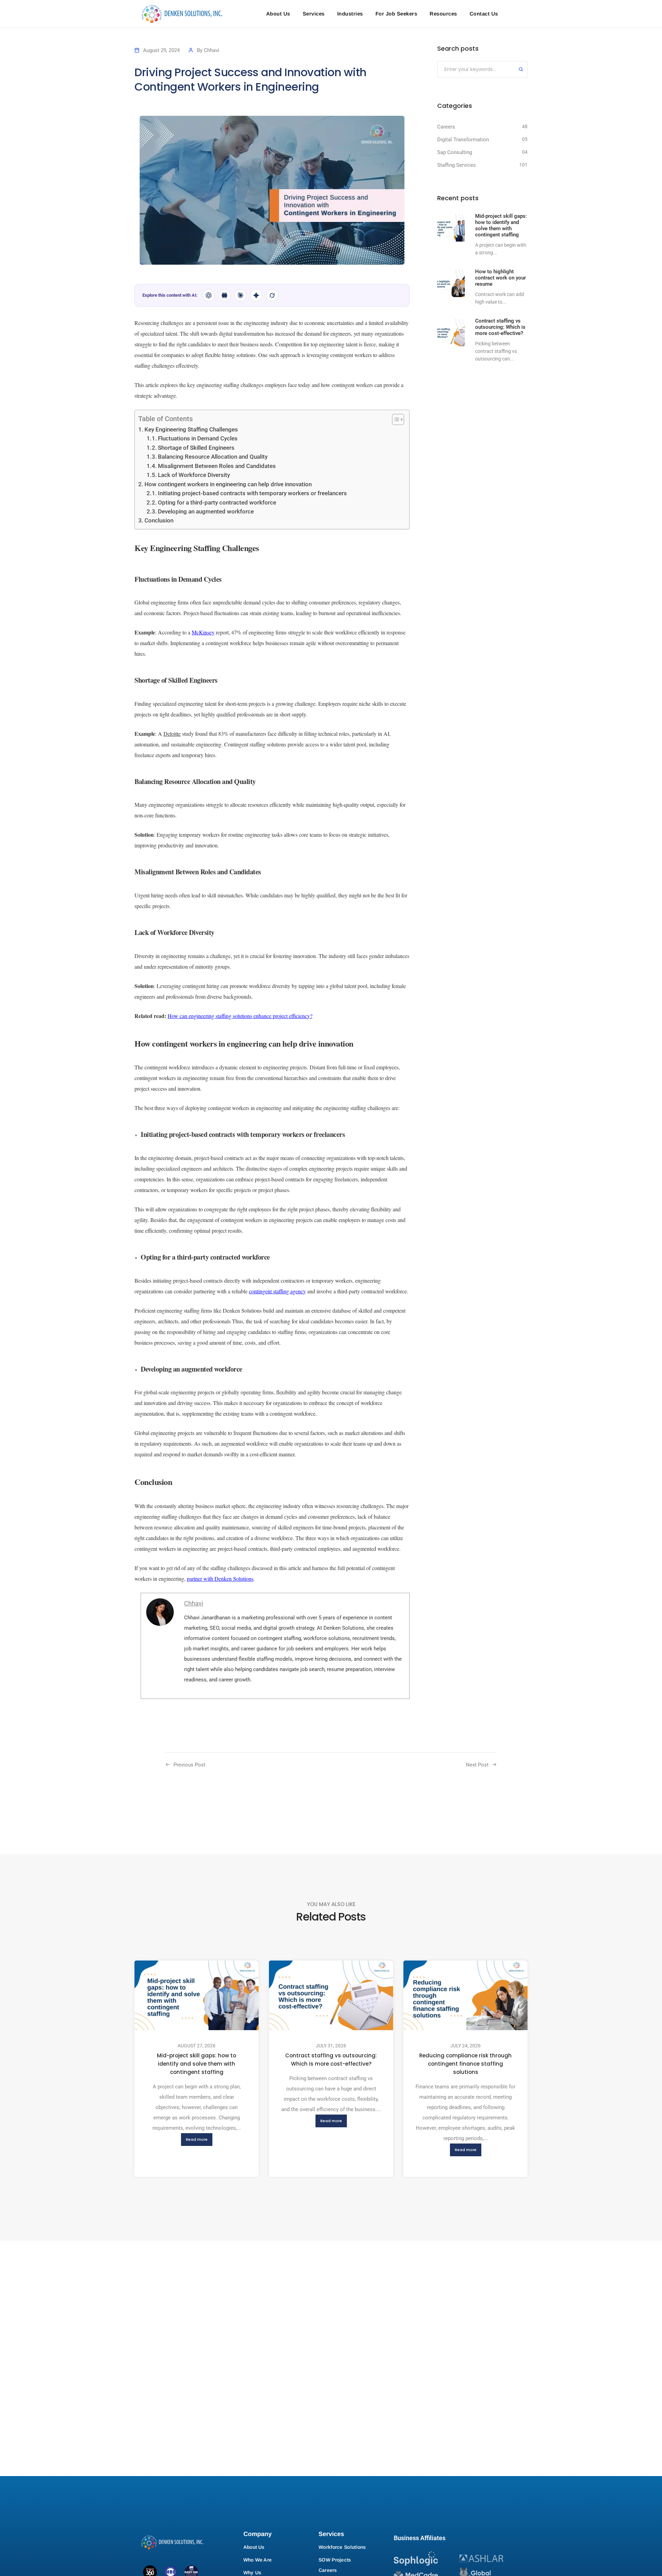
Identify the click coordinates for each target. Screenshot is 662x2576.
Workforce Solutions (342, 2547)
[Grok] (272, 295)
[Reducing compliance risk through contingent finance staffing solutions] (465, 1995)
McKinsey (203, 632)
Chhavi (212, 50)
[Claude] (240, 295)
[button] (197, 2140)
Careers (446, 127)
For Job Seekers (397, 14)
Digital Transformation (463, 140)
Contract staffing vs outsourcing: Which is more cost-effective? (331, 2060)
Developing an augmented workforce (206, 512)
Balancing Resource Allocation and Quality (213, 457)
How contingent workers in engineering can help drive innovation (228, 484)
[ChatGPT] (209, 295)
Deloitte (172, 734)
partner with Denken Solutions (220, 1579)
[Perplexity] (224, 295)
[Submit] (521, 70)
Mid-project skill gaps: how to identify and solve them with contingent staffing (197, 2064)
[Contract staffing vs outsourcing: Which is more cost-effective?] (451, 333)
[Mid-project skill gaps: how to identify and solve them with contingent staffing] (451, 228)
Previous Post (189, 1765)
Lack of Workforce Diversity (194, 475)
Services (314, 14)
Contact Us (484, 14)
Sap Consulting (455, 152)
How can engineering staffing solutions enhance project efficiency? (240, 1016)
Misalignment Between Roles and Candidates (217, 466)
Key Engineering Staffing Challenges (191, 430)
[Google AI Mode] (256, 295)
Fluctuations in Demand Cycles (198, 439)
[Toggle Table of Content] (395, 419)
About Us (278, 14)
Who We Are (258, 2560)
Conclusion (159, 521)
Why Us (252, 2573)
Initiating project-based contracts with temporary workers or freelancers (252, 493)
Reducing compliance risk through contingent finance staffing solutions (465, 2064)
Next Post (477, 1765)
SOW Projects (335, 2560)
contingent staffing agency (277, 1291)
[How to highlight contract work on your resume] (451, 283)
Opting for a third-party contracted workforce (217, 503)
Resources (443, 14)
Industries (350, 14)
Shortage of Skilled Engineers (196, 448)
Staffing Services (457, 165)
